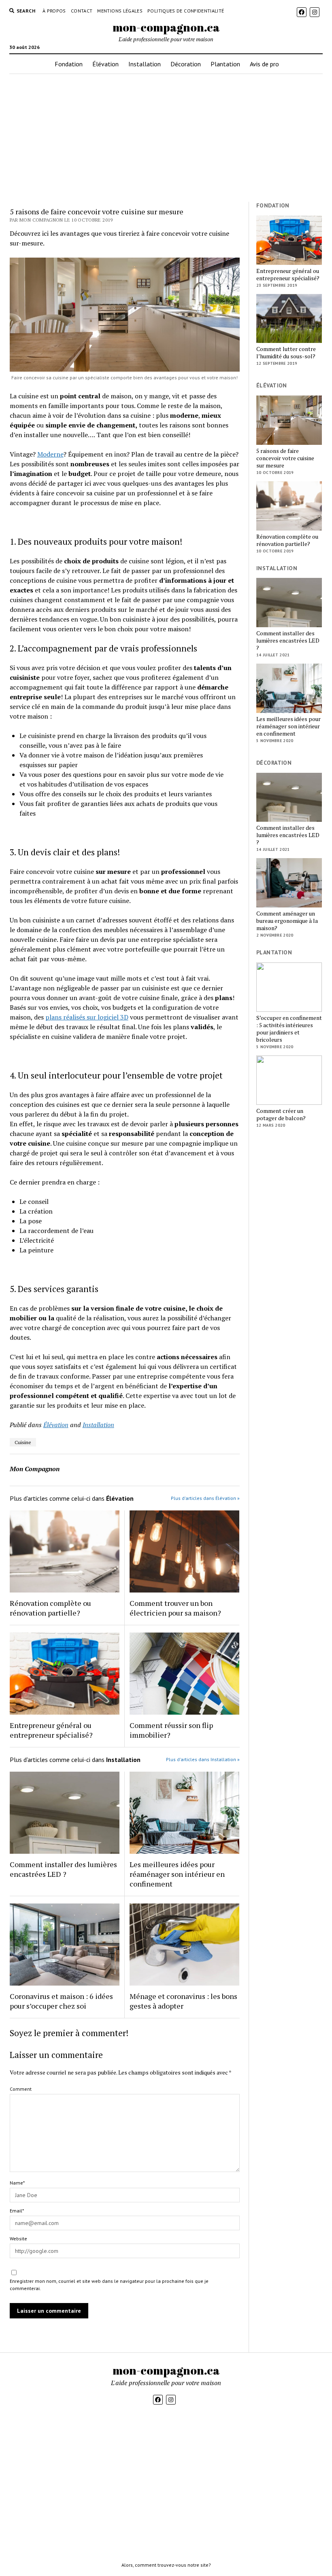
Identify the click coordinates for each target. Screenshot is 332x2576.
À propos (54, 11)
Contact (82, 11)
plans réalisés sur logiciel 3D (87, 1017)
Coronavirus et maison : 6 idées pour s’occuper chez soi (61, 2001)
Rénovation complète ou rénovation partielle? (50, 1608)
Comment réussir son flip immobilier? (171, 1730)
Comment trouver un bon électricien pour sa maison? (175, 1608)
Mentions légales (120, 11)
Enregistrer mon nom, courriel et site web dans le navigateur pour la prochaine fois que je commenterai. (109, 2285)
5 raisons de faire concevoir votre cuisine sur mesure (285, 458)
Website (18, 2239)
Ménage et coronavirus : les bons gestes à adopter (183, 2001)
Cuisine (23, 1442)
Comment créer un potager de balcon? (281, 1115)
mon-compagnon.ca (166, 27)
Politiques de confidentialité (186, 11)
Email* (17, 2211)
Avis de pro (264, 64)
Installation (145, 64)
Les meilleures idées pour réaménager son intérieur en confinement (177, 1874)
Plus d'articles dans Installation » (203, 1759)
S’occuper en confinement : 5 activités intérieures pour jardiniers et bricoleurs (289, 1029)
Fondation (69, 64)
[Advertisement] (166, 138)
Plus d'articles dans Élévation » (205, 1498)
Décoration (186, 64)
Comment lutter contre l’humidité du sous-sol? (286, 353)
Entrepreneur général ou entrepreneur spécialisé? (51, 1730)
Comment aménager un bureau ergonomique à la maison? (287, 921)
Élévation (105, 64)
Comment (21, 2089)
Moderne (50, 454)
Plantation (225, 64)
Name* (17, 2183)
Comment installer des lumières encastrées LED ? (63, 1869)
